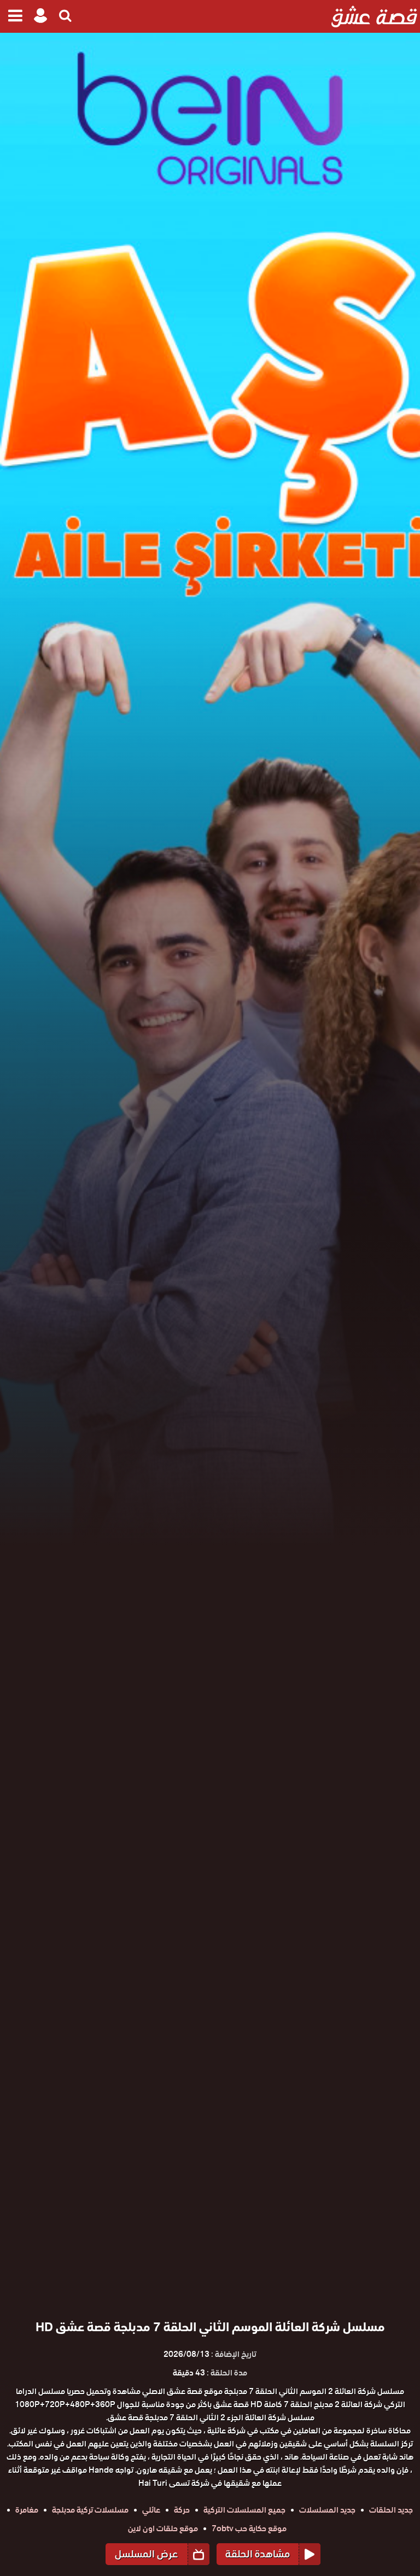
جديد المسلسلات (327, 2510)
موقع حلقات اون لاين (163, 2528)
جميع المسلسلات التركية (244, 2510)
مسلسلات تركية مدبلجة (90, 2510)
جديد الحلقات (391, 2510)
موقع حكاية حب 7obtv (249, 2528)
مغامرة (27, 2510)
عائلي (151, 2510)
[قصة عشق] (374, 16)
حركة (182, 2510)
